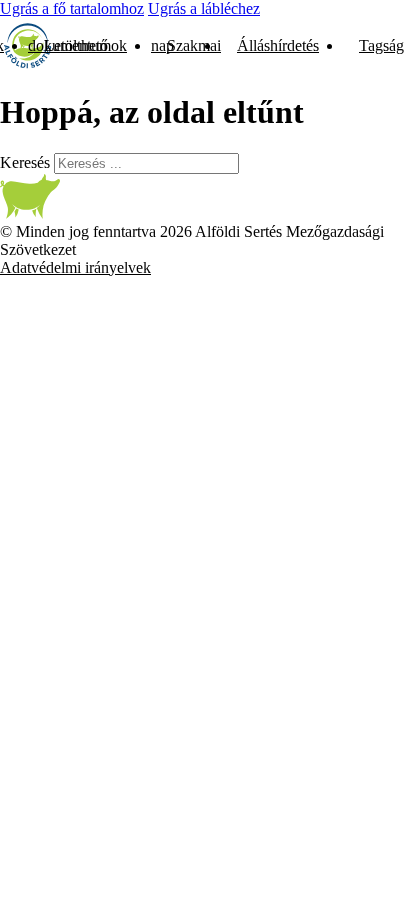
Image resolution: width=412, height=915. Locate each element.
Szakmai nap (186, 45)
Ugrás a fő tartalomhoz (72, 8)
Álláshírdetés (278, 45)
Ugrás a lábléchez (204, 8)
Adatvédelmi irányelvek (75, 267)
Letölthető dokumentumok (77, 45)
